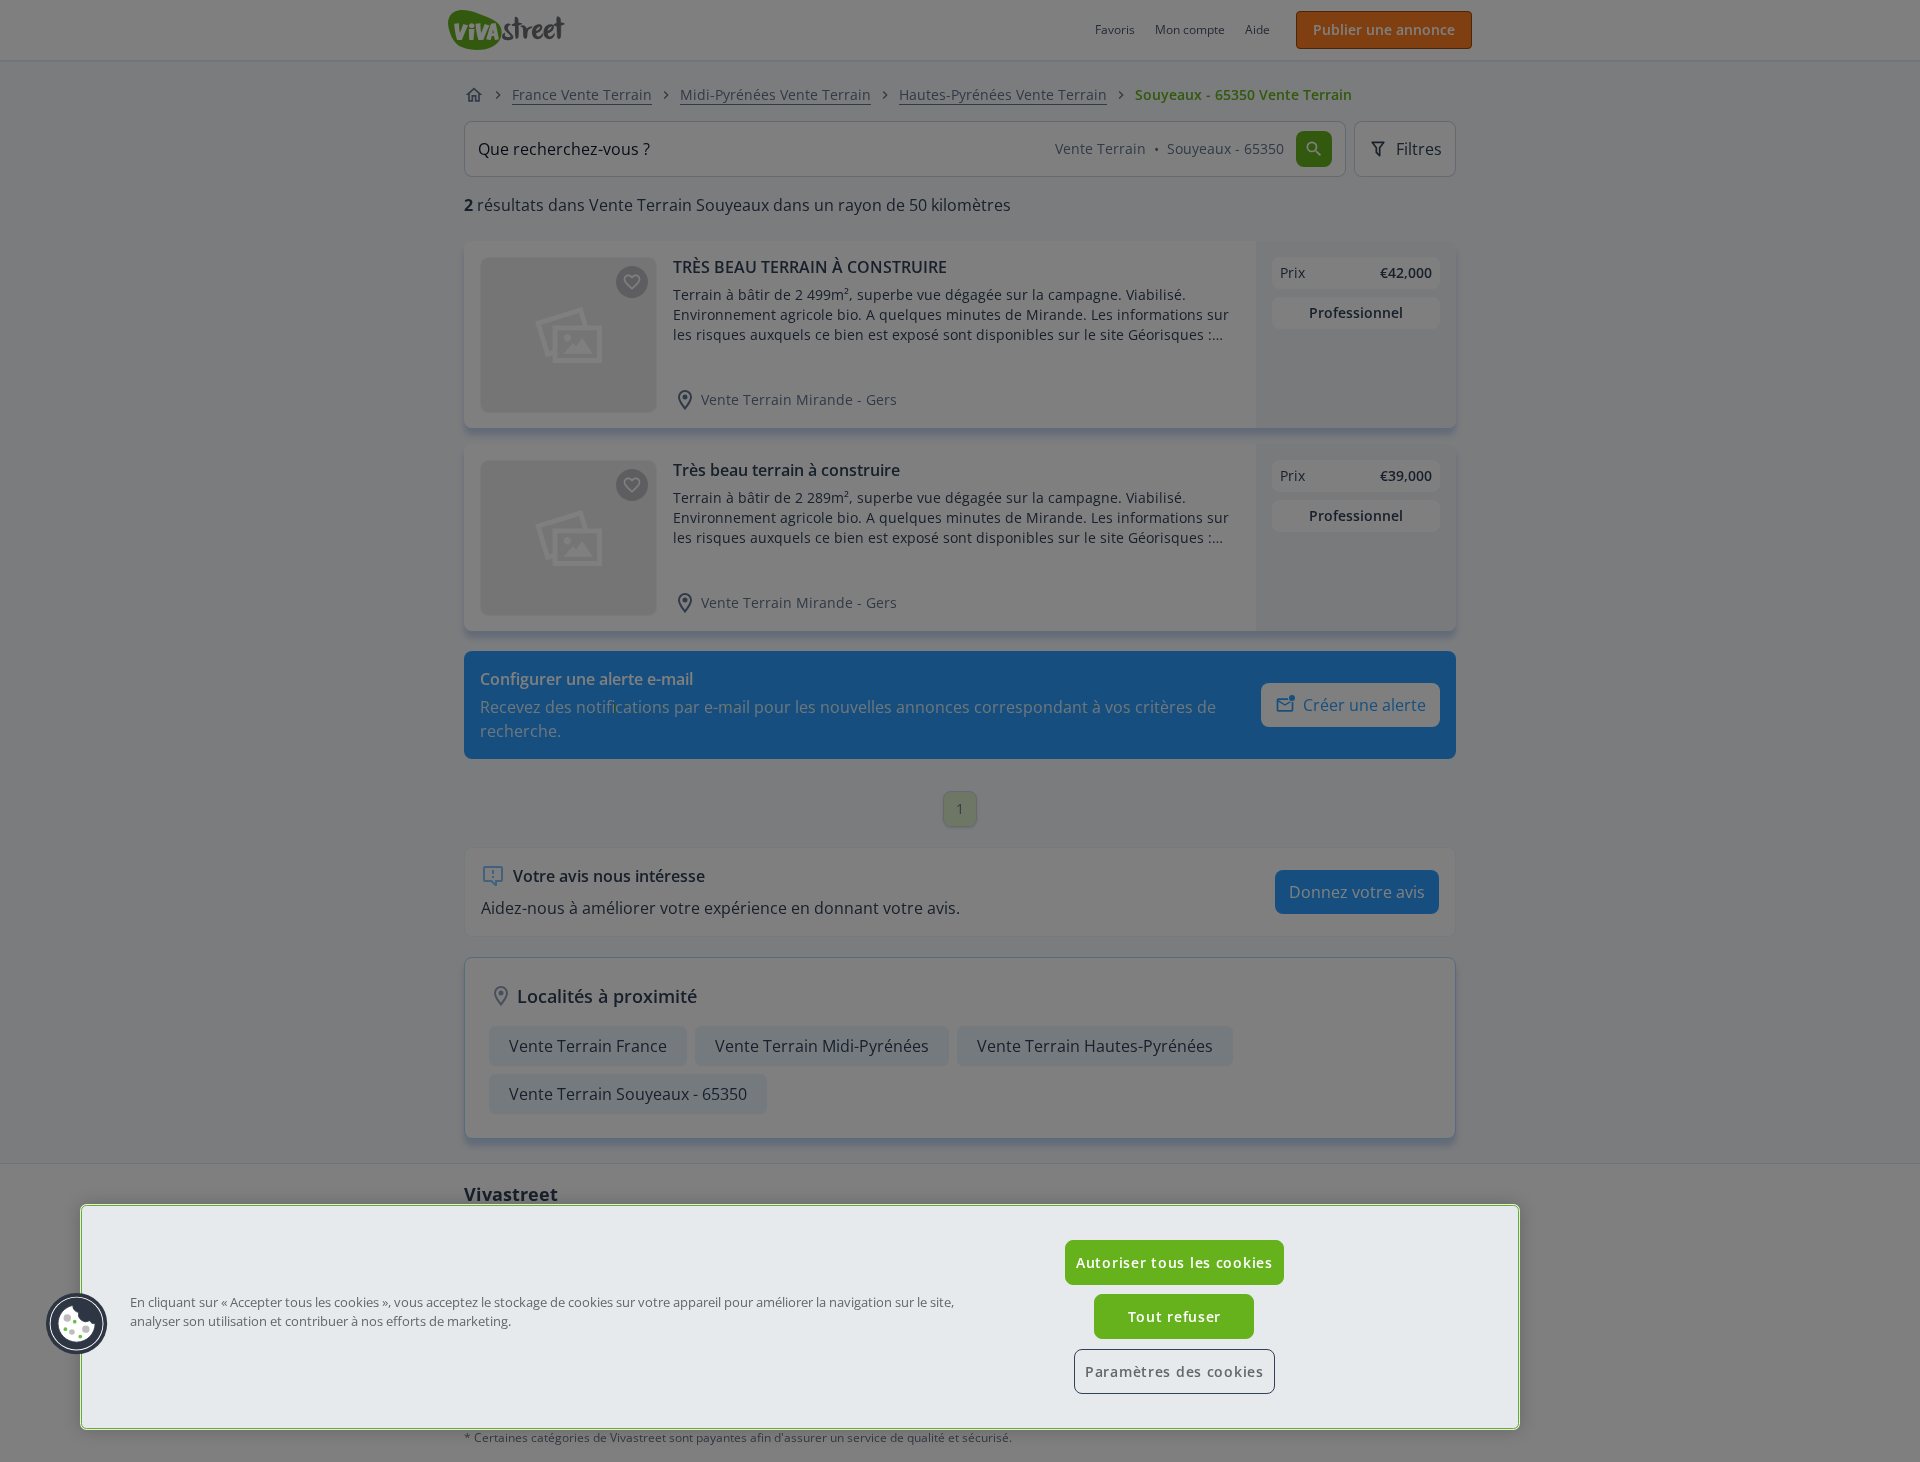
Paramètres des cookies (1174, 1371)
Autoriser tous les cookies (1174, 1262)
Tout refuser (1175, 1316)
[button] (77, 1324)
